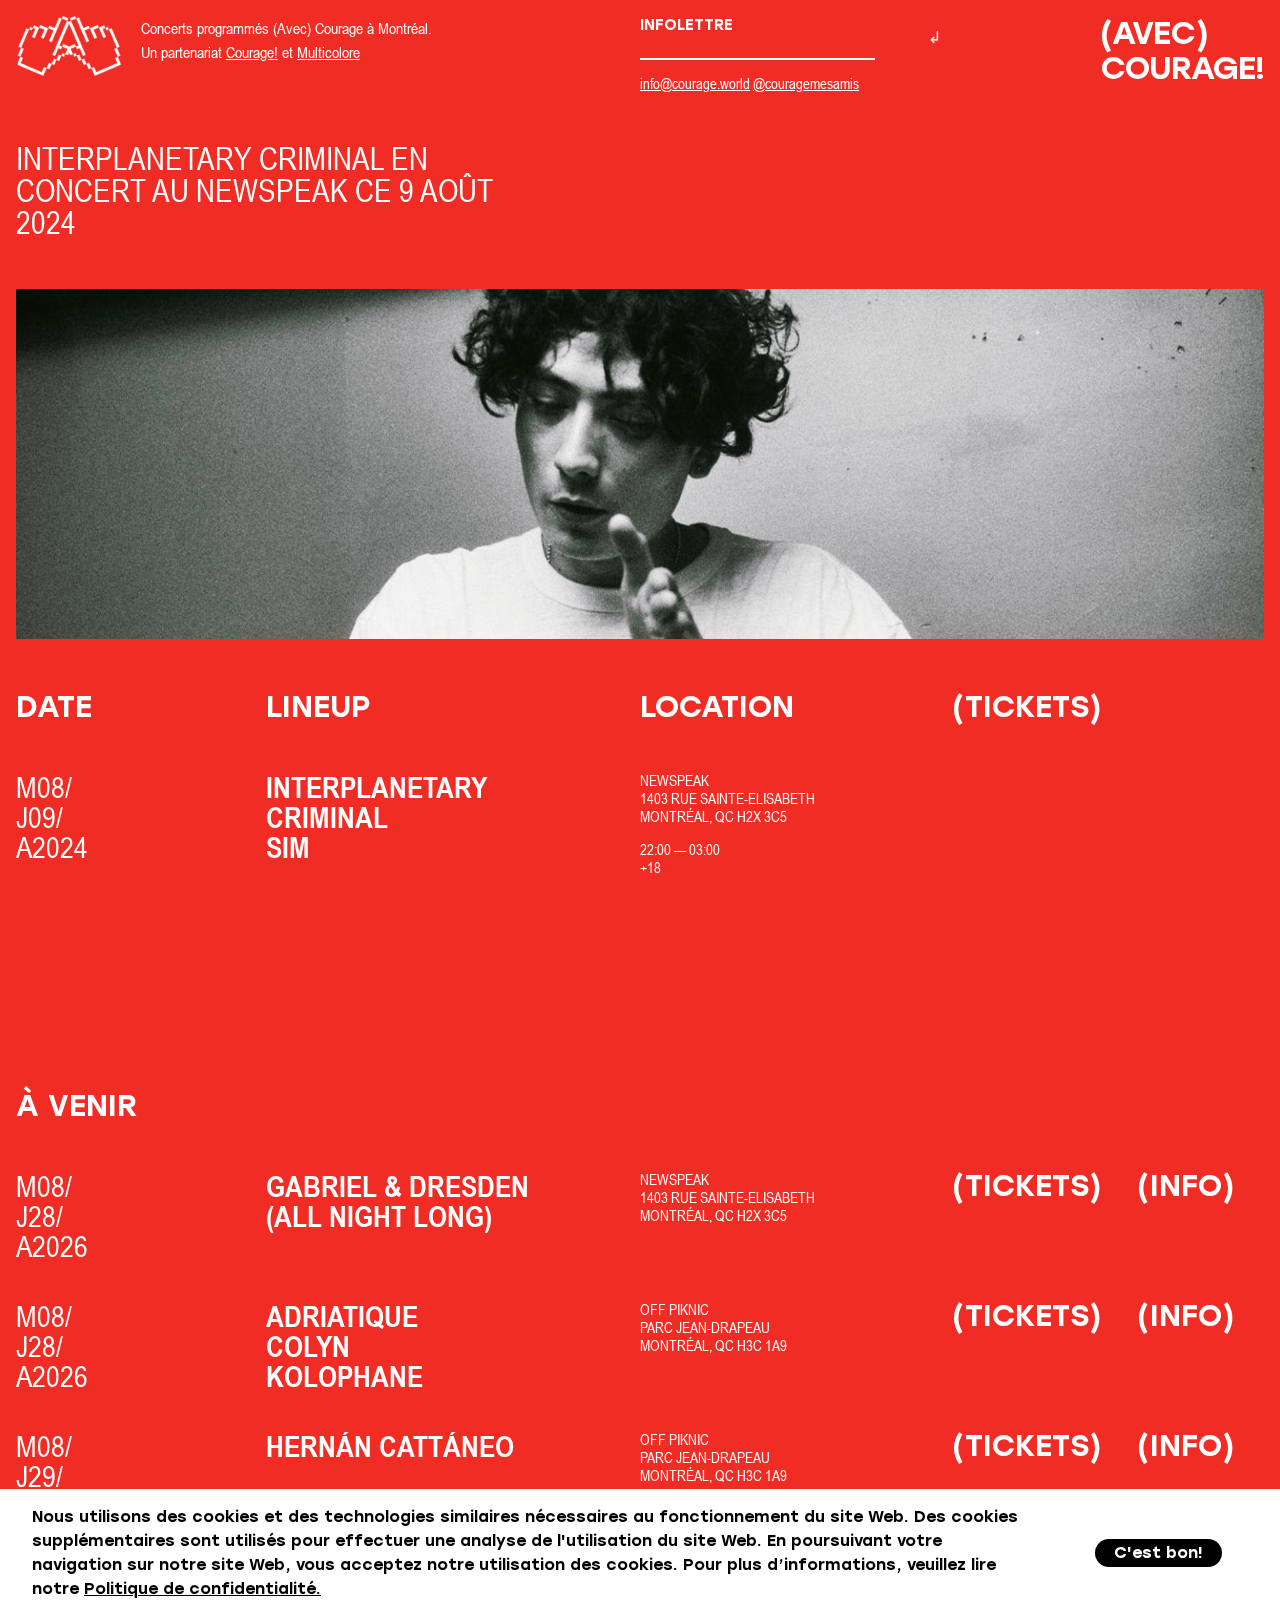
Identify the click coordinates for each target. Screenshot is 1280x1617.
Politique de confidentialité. (202, 1588)
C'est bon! (1158, 1552)
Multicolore (328, 52)
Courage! (252, 52)
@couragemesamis (806, 83)
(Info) (1186, 1185)
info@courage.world (695, 83)
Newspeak (674, 780)
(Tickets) (1027, 706)
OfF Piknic (674, 1309)
